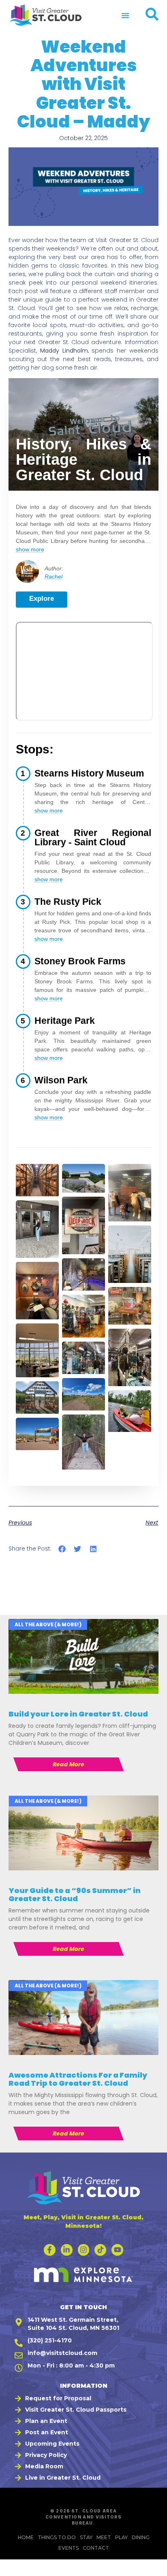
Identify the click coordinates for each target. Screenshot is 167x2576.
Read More (69, 1764)
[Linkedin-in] (67, 2250)
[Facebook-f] (50, 2250)
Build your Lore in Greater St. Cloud (78, 1714)
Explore (42, 599)
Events (69, 2548)
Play (121, 2537)
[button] (125, 15)
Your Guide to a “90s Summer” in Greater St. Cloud (75, 1894)
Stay (86, 2537)
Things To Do (57, 2537)
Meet (104, 2537)
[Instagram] (84, 2250)
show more (30, 549)
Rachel (54, 576)
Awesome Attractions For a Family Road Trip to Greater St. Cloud (78, 2079)
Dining (141, 2537)
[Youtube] (117, 2250)
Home (26, 2537)
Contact (96, 2548)
